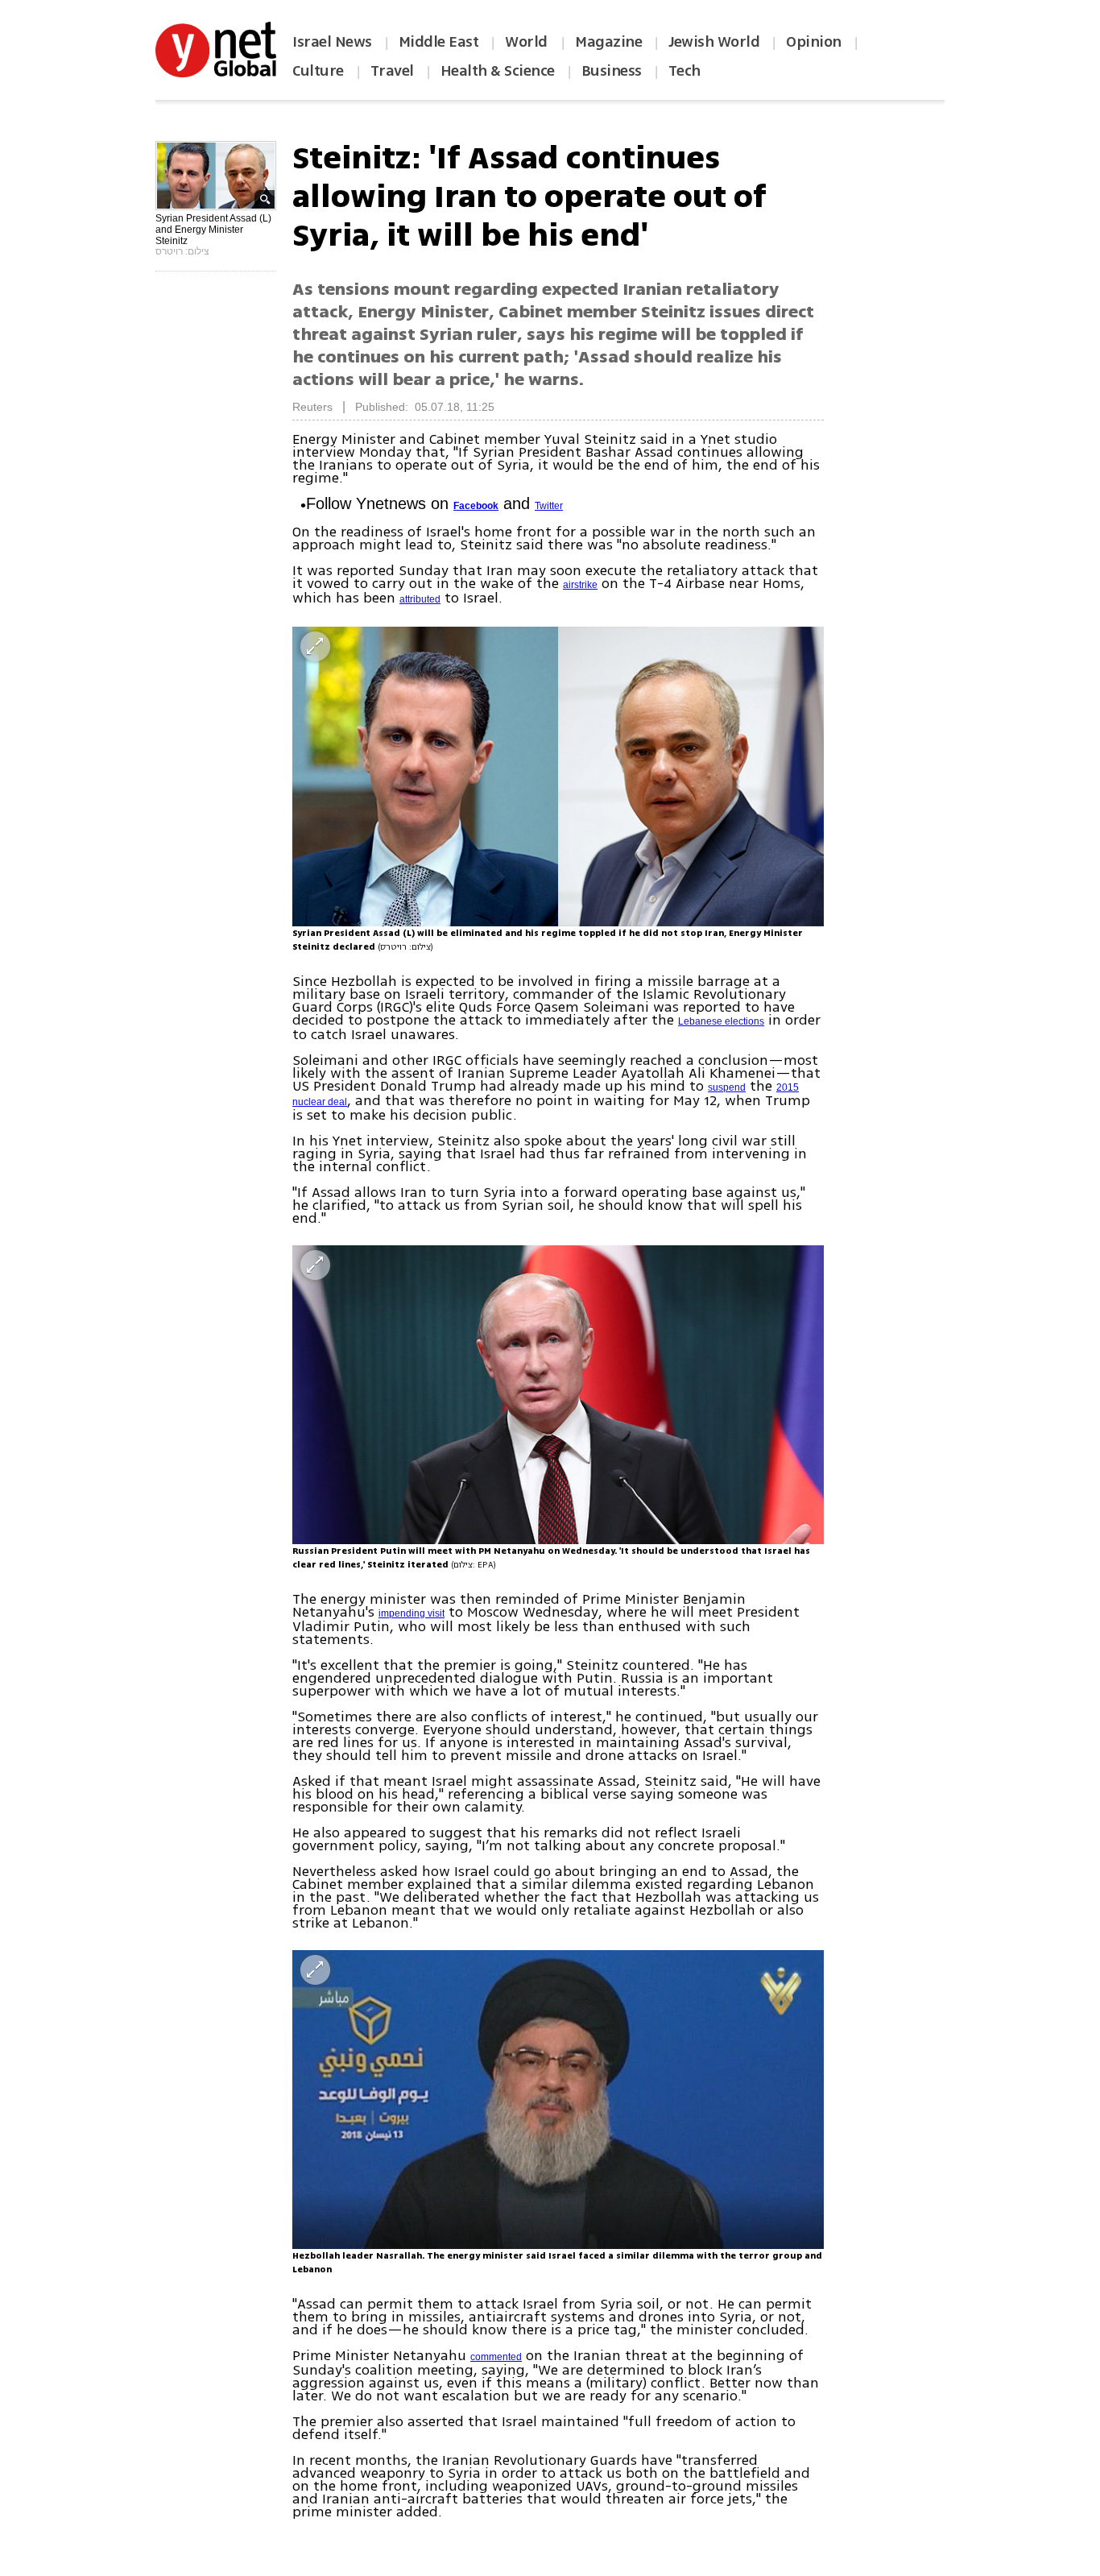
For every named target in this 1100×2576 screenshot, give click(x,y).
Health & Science (498, 71)
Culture (318, 71)
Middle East (439, 42)
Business (612, 71)
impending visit (411, 1613)
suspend (727, 1087)
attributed (420, 599)
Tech (684, 71)
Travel (392, 71)
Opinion (814, 42)
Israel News (332, 42)
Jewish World (714, 42)
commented (496, 2357)
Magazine (608, 42)
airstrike (580, 585)
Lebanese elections (721, 1021)
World (528, 42)
